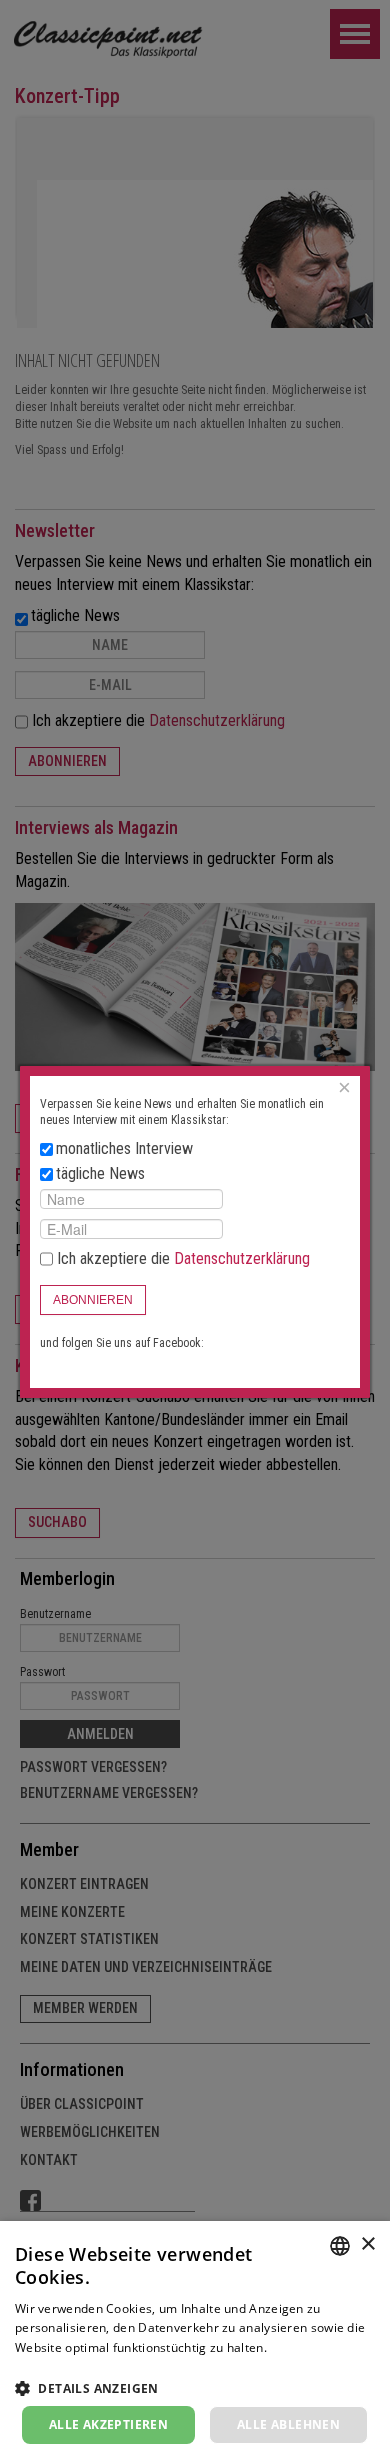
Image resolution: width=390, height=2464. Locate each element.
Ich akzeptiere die (181, 1258)
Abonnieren (93, 1300)
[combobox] (340, 2246)
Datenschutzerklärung (242, 1258)
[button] (195, 2388)
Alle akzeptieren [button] (108, 2424)
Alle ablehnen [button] (288, 2424)
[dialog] (195, 2342)
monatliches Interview (124, 1148)
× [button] (367, 2244)
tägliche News (100, 1173)
